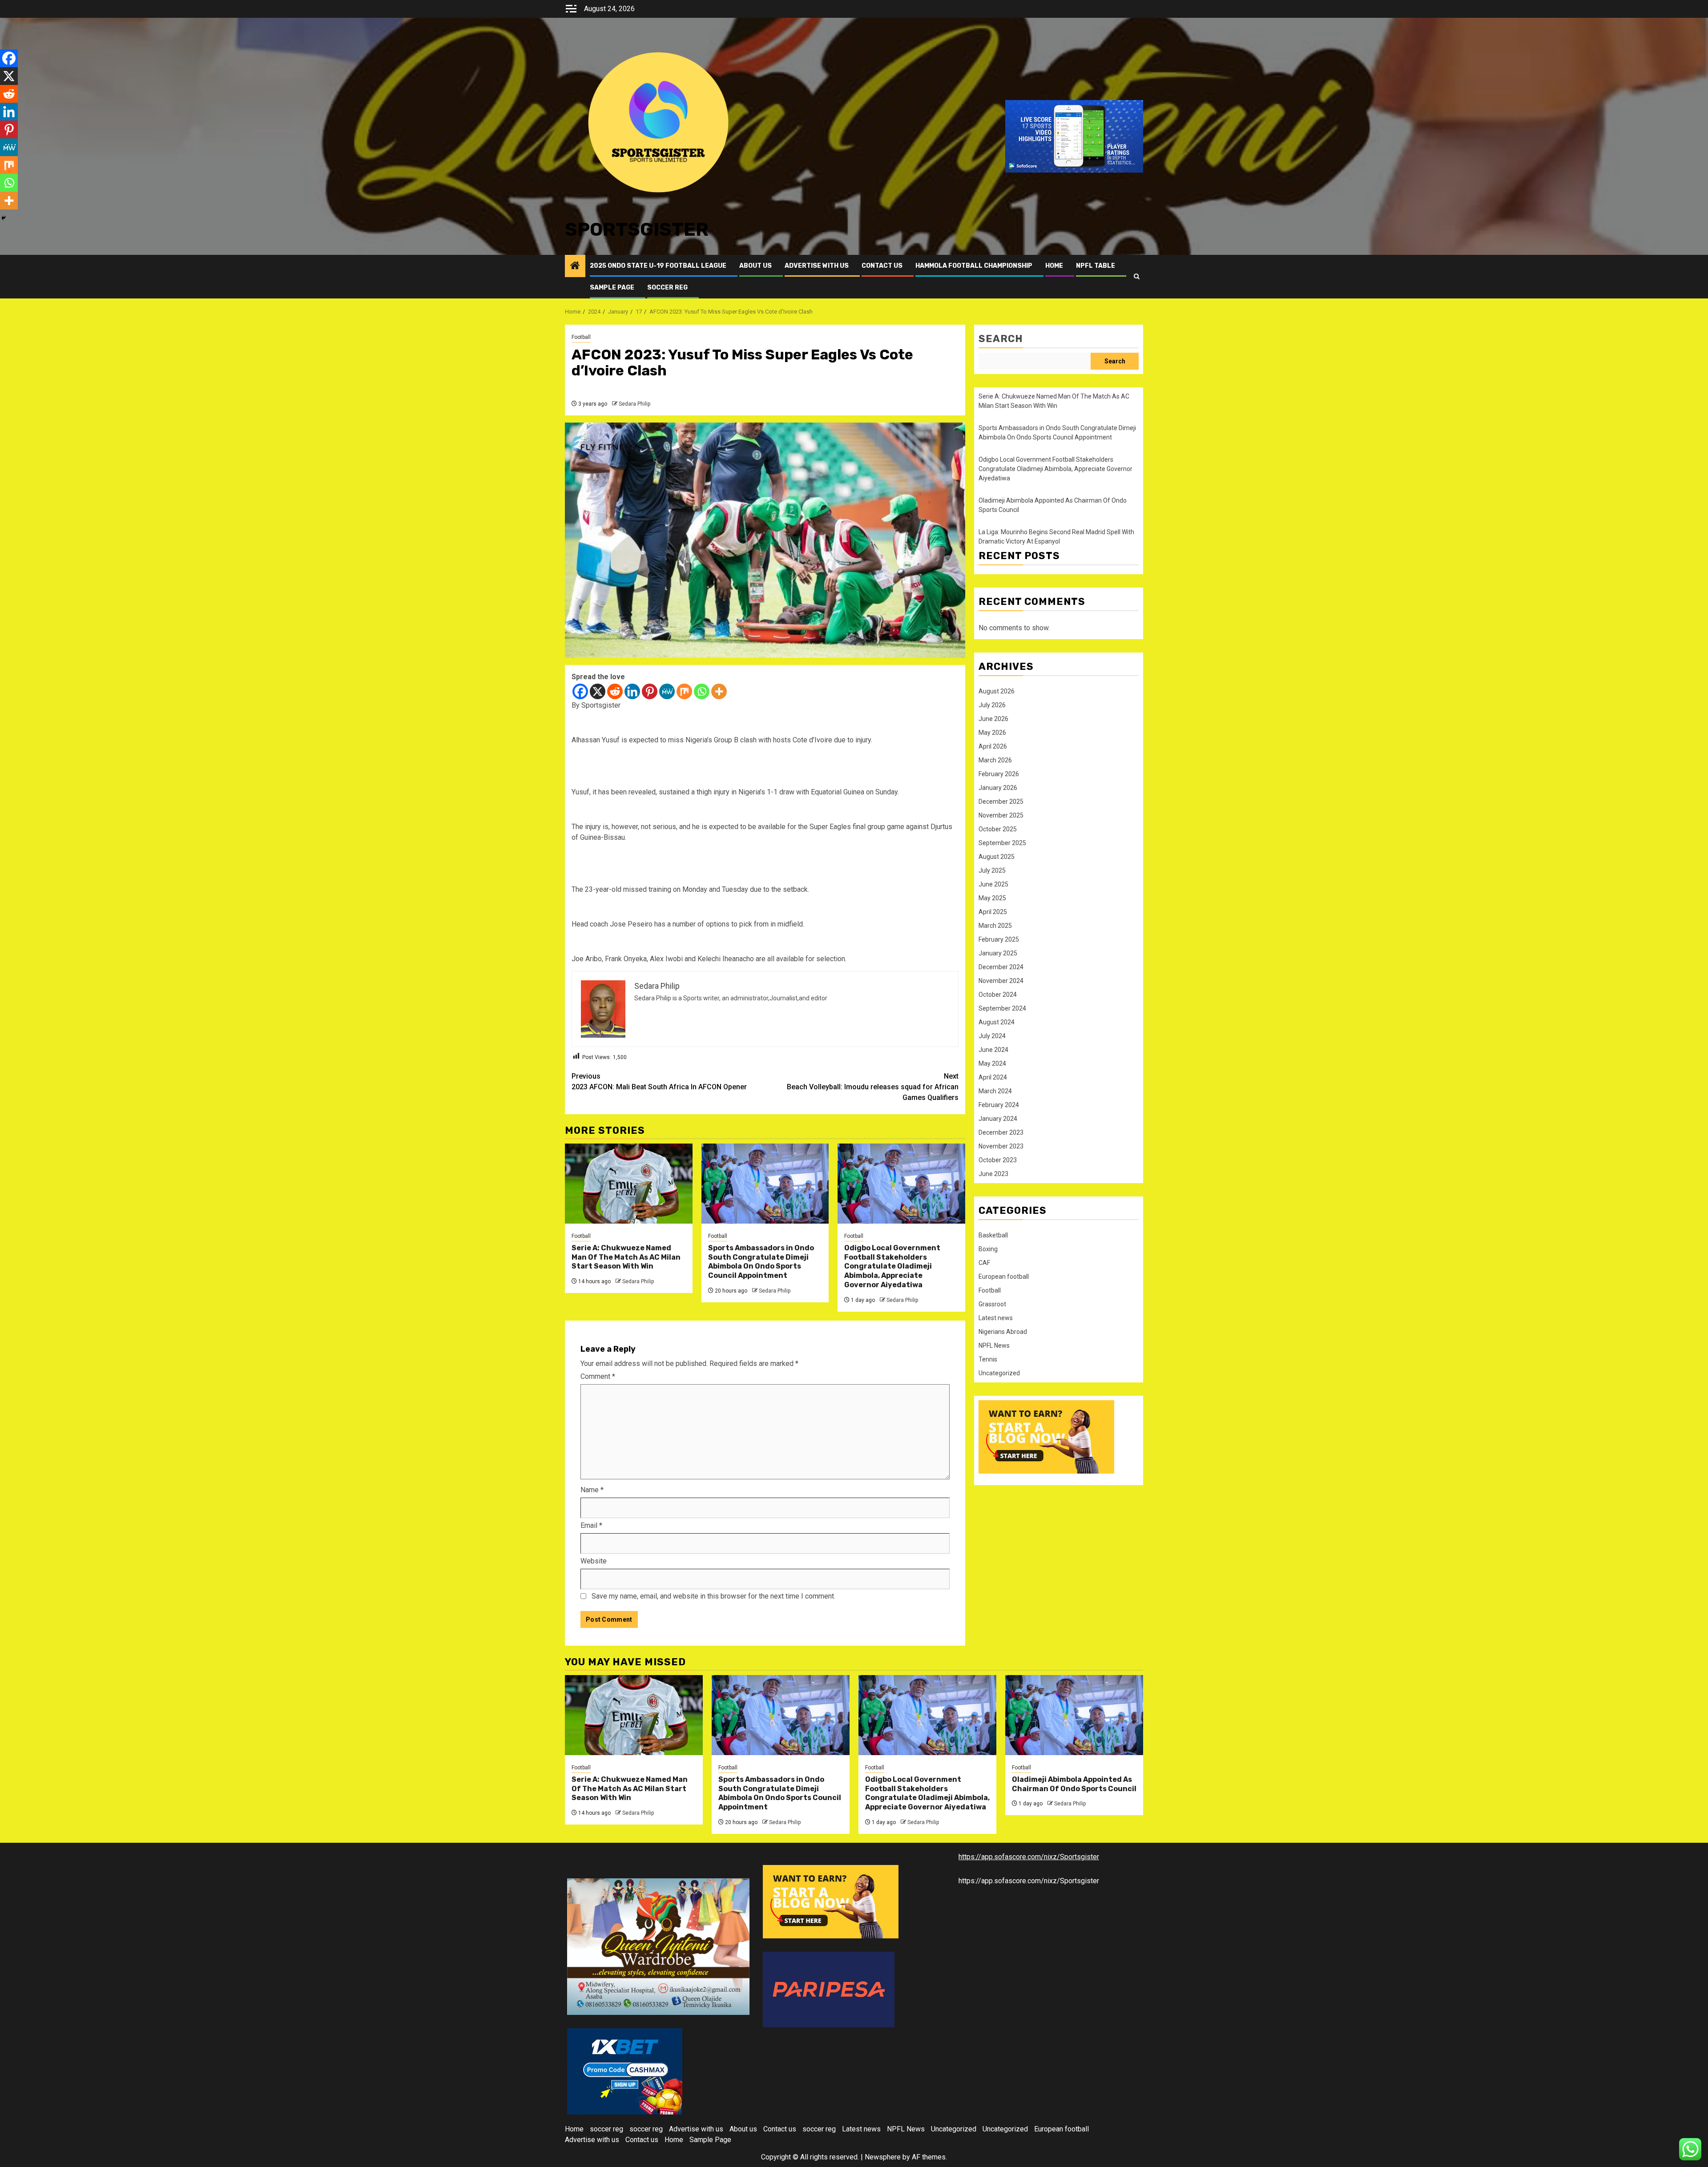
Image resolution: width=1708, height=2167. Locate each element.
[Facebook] (580, 691)
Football (581, 337)
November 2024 (1001, 981)
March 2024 (995, 1091)
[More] (719, 691)
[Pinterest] (650, 691)
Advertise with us (817, 266)
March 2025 (995, 926)
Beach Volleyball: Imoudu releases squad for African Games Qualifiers (873, 1087)
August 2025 (997, 857)
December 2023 (1001, 1132)
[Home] (575, 266)
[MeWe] (667, 691)
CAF (984, 1263)
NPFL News (994, 1345)
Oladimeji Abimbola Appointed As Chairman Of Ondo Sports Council (1074, 1784)
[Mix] (684, 691)
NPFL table (1096, 266)
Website (594, 1561)
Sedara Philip (634, 404)
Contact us (882, 266)
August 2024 (997, 1022)
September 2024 (1002, 1008)
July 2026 (992, 705)
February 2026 (999, 774)
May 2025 (992, 898)
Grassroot (992, 1304)
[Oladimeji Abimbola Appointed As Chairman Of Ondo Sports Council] (1074, 1715)
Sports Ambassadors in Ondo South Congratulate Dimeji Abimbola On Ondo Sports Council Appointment (761, 1262)
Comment (598, 1376)
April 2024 (993, 1077)
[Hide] (4, 218)
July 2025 (992, 870)
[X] (598, 691)
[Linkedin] (632, 691)
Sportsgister (637, 230)
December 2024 (1001, 967)
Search (1001, 339)
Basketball (993, 1235)
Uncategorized (999, 1373)
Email (591, 1525)
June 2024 (993, 1050)
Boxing (988, 1249)
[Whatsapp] (702, 691)
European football (1004, 1277)
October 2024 (998, 995)
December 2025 (1001, 802)
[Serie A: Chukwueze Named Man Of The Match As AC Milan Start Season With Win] (629, 1184)
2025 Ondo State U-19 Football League (658, 266)
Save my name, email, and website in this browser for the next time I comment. (713, 1596)
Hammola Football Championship (974, 266)
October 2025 (998, 829)
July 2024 (992, 1036)
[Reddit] (615, 691)
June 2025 (993, 884)
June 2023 (993, 1174)
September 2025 (1002, 843)
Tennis (988, 1359)
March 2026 (995, 760)
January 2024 (998, 1119)
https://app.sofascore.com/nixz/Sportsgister (1029, 1857)
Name (592, 1490)
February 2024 (999, 1105)
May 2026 (992, 733)
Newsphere (883, 2157)
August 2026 (997, 691)
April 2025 (993, 912)
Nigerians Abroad (1003, 1332)
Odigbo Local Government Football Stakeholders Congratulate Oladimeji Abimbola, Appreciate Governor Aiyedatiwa (892, 1266)
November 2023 (1001, 1146)
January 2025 (998, 953)
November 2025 (1001, 815)
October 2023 (998, 1160)
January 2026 (998, 788)
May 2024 (992, 1063)
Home (1054, 266)
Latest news (996, 1318)
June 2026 (993, 719)
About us (755, 266)
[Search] (1137, 276)
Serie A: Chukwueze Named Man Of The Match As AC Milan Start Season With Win (626, 1257)
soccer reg (667, 288)
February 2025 (999, 939)
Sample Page (612, 288)
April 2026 (993, 746)
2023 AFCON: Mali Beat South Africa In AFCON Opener (659, 1081)
